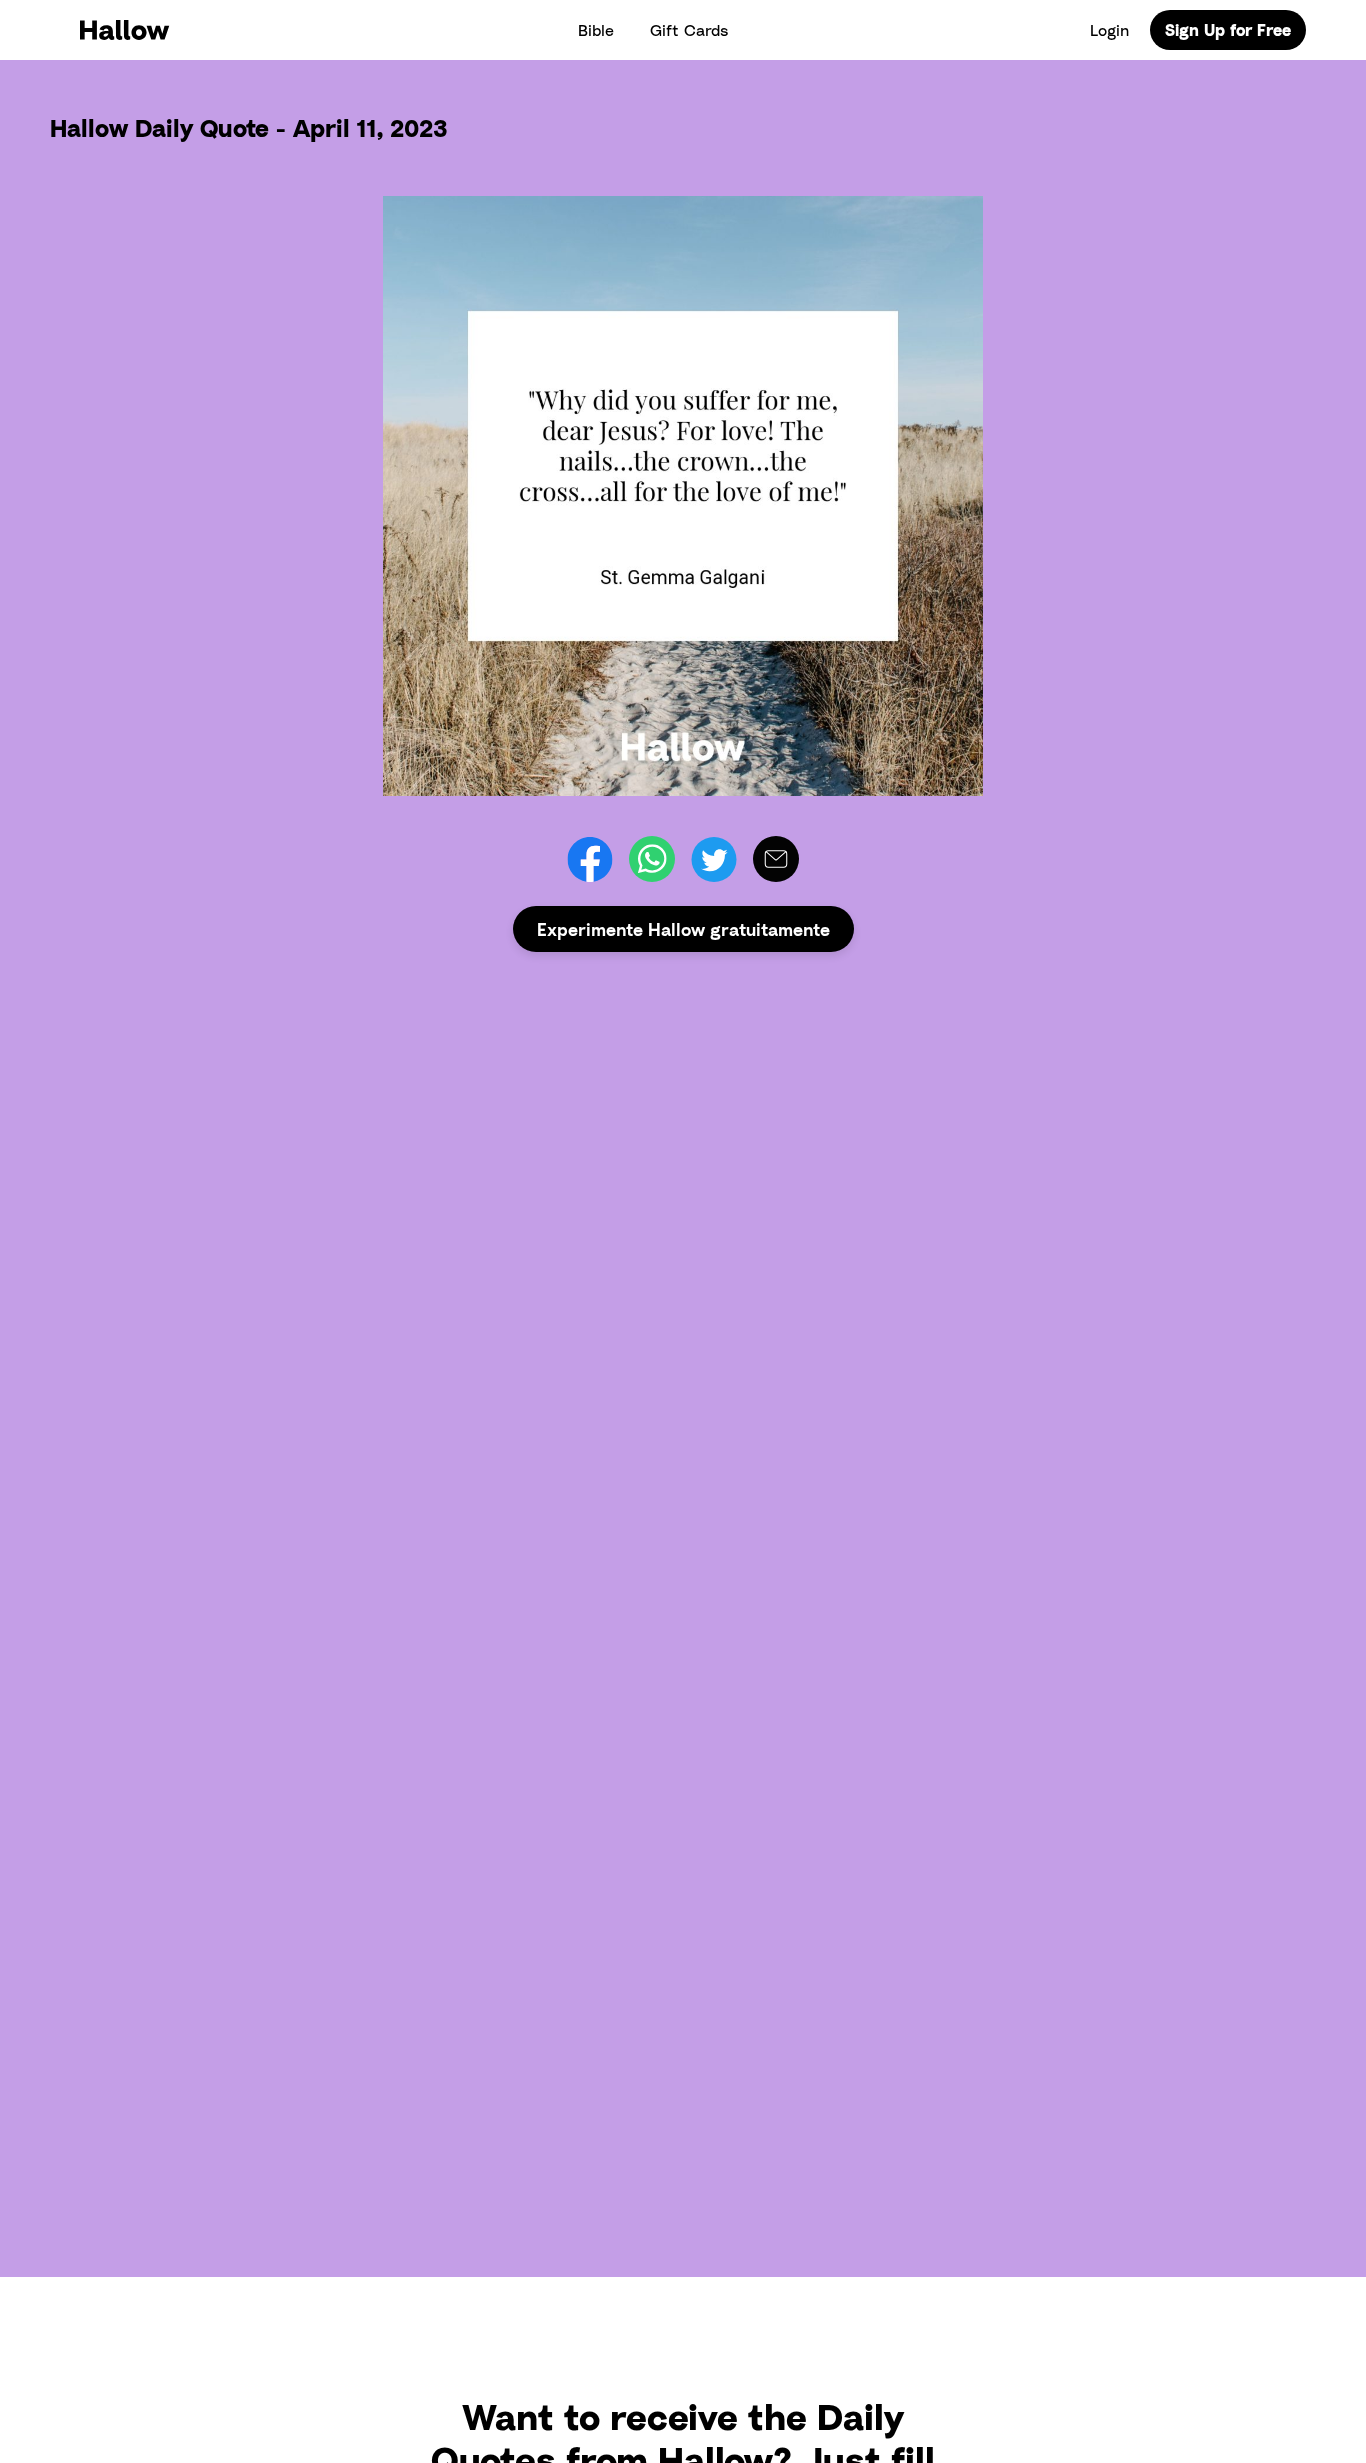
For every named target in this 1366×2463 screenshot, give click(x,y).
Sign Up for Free (1228, 30)
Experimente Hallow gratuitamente (683, 929)
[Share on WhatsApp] (652, 859)
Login (1109, 30)
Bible (596, 30)
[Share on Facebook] (590, 859)
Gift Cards (689, 30)
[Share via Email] (776, 859)
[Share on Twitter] (714, 859)
